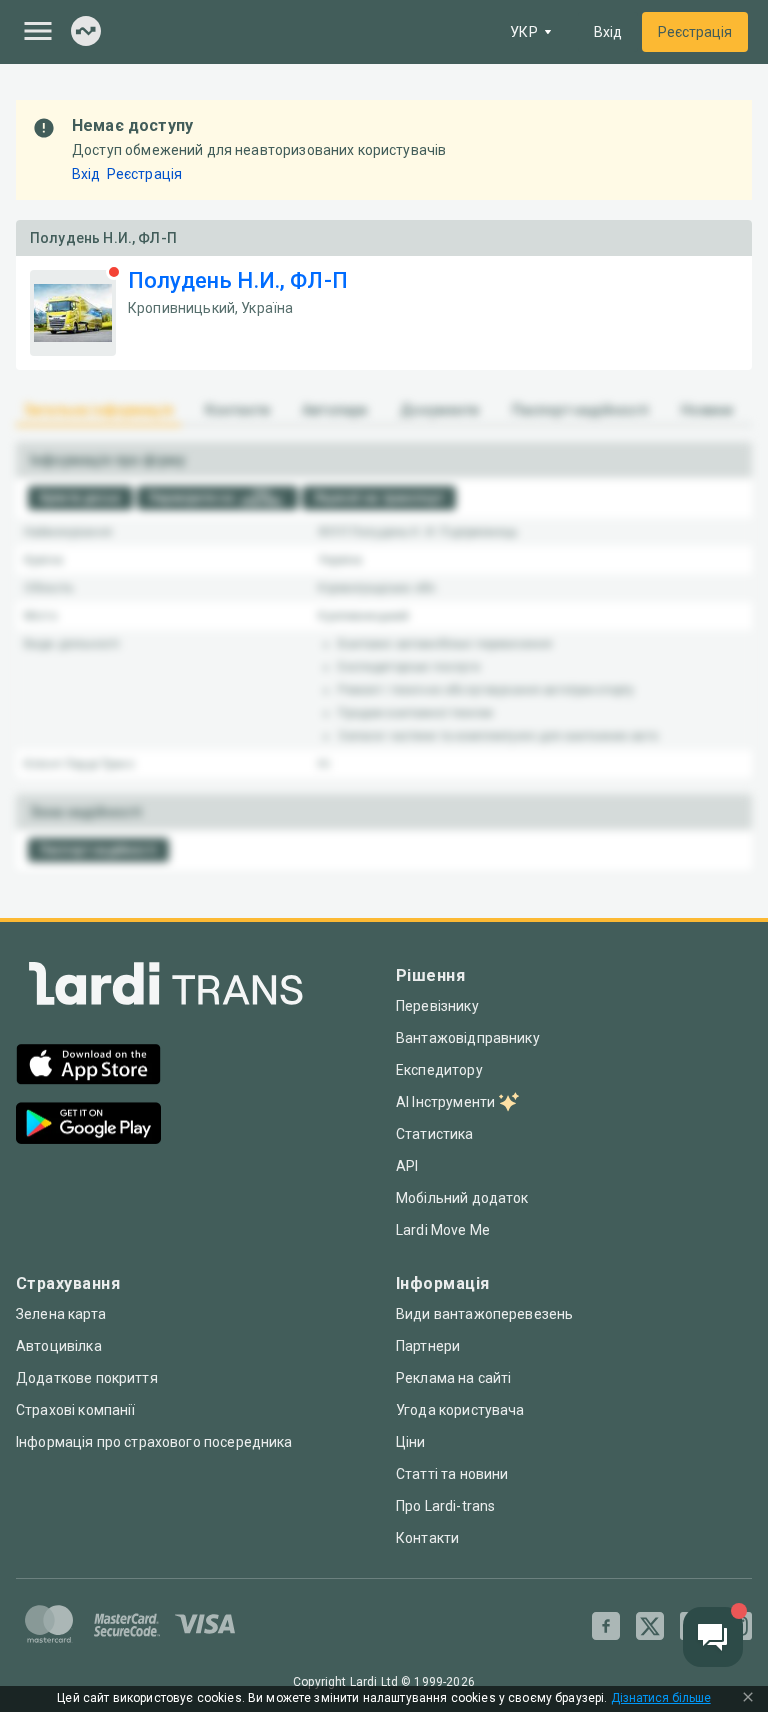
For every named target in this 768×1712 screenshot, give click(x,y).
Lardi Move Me (443, 1230)
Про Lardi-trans (445, 1506)
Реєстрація (695, 32)
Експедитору (439, 1070)
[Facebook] (606, 1626)
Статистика (435, 1134)
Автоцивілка (59, 1346)
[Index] (86, 32)
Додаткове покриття (87, 1378)
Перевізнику (437, 1006)
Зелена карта (61, 1314)
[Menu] (38, 31)
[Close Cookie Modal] (748, 1699)
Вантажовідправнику (468, 1038)
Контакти (427, 1538)
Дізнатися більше (661, 1698)
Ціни (411, 1442)
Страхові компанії (76, 1410)
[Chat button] (713, 1637)
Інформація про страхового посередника (154, 1442)
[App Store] (88, 1066)
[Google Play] (88, 1125)
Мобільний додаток (462, 1198)
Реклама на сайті (453, 1378)
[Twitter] (650, 1626)
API (407, 1166)
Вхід (608, 32)
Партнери (428, 1346)
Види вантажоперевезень (484, 1314)
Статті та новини (452, 1474)
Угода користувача (460, 1410)
